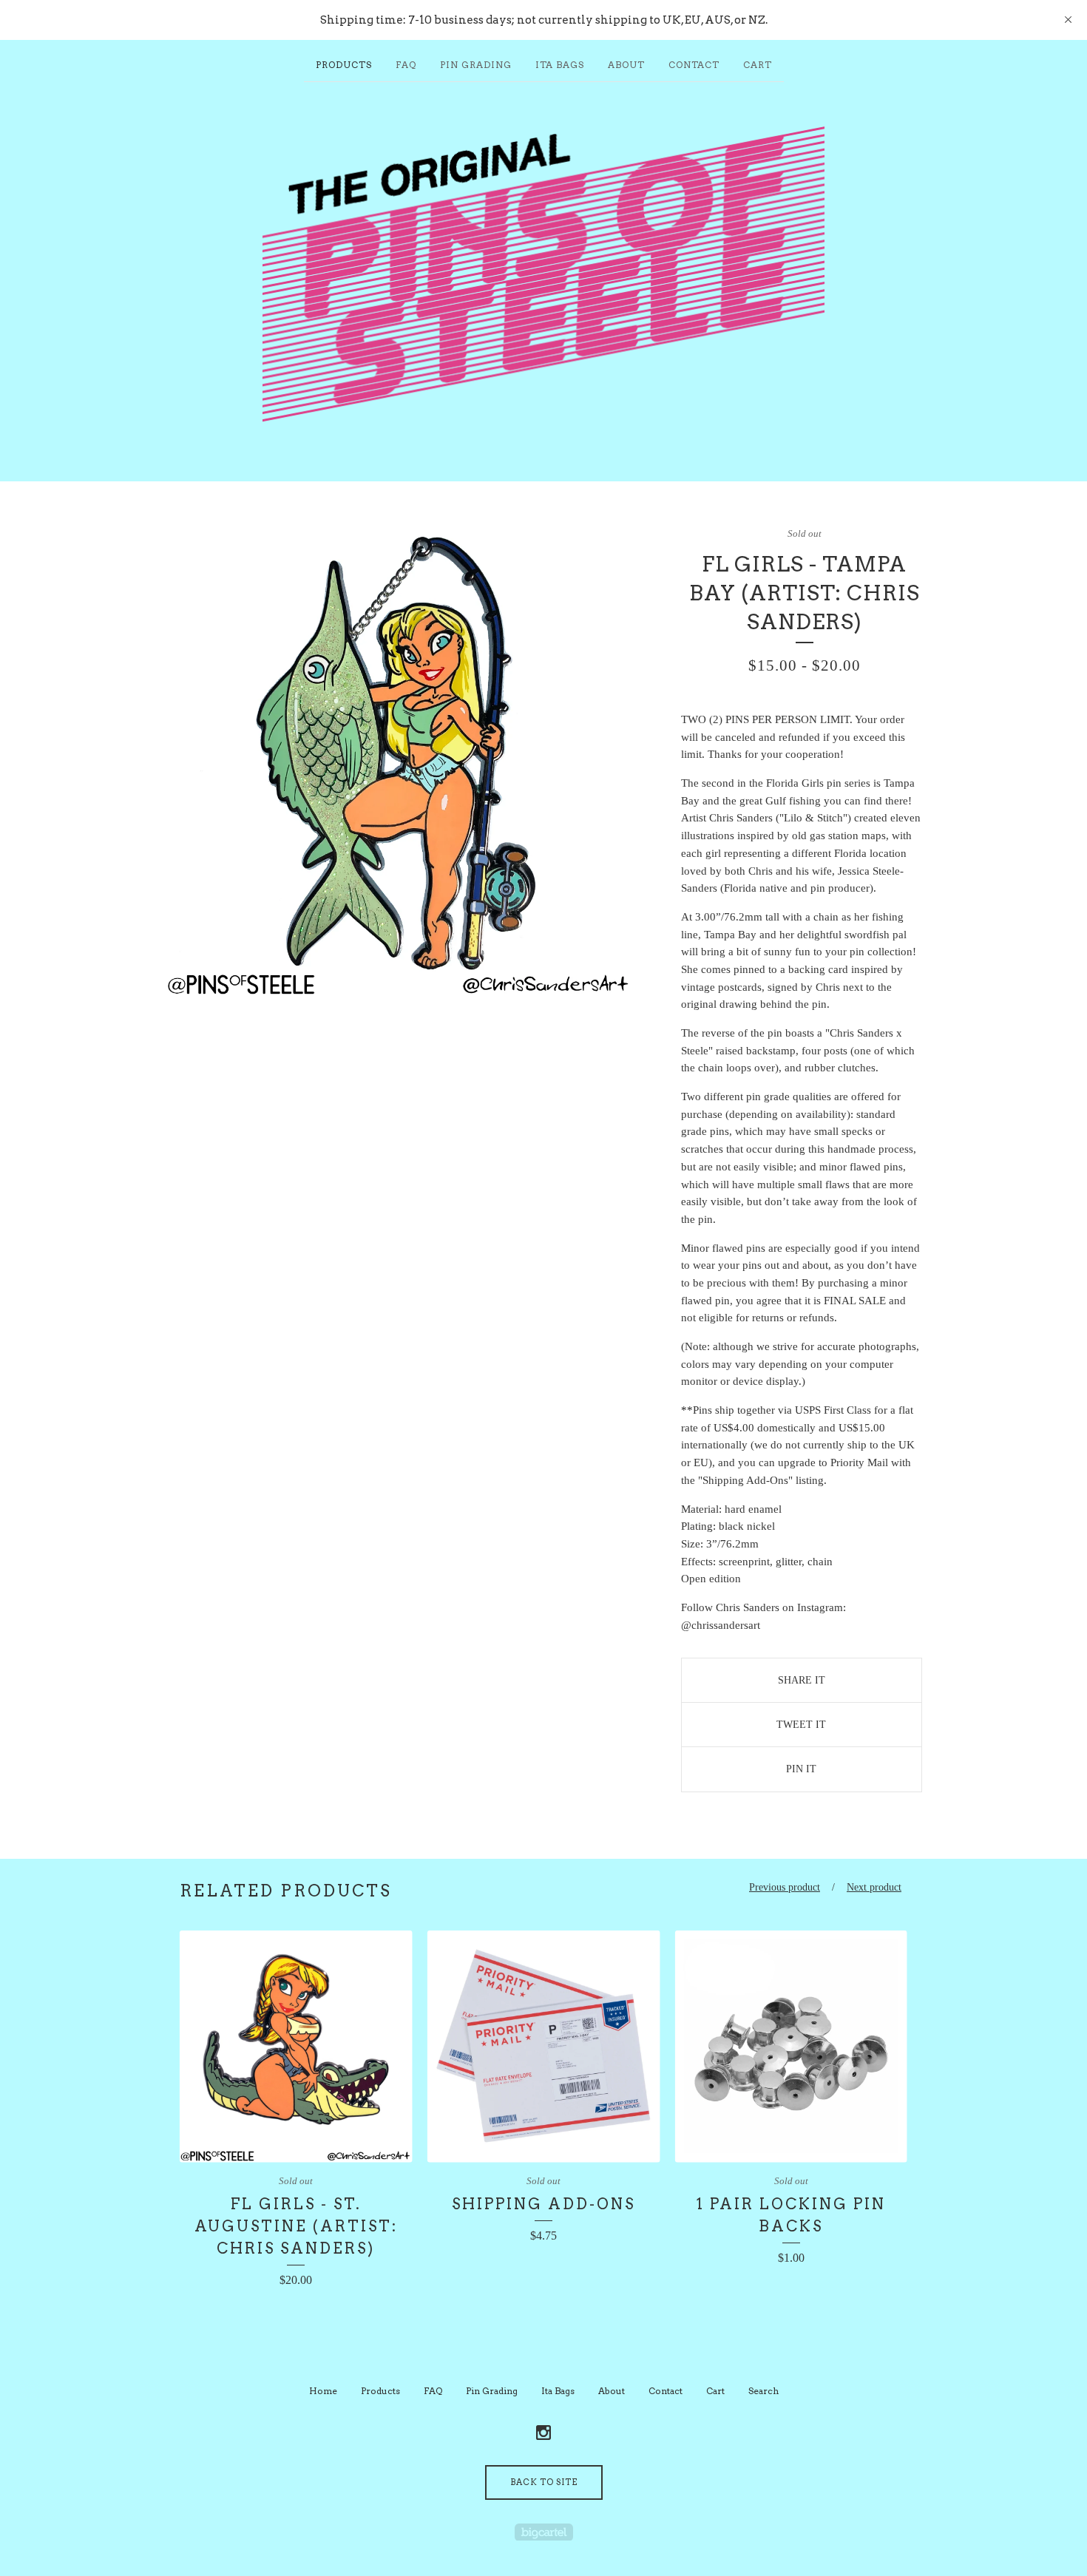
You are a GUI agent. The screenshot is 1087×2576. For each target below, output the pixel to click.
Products (344, 65)
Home (323, 2391)
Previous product (785, 1887)
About (626, 65)
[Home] (543, 274)
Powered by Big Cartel (544, 2532)
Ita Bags (560, 65)
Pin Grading (476, 65)
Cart (758, 65)
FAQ (406, 65)
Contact (694, 65)
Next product (874, 1887)
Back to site (544, 2482)
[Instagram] (543, 2433)
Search (763, 2391)
